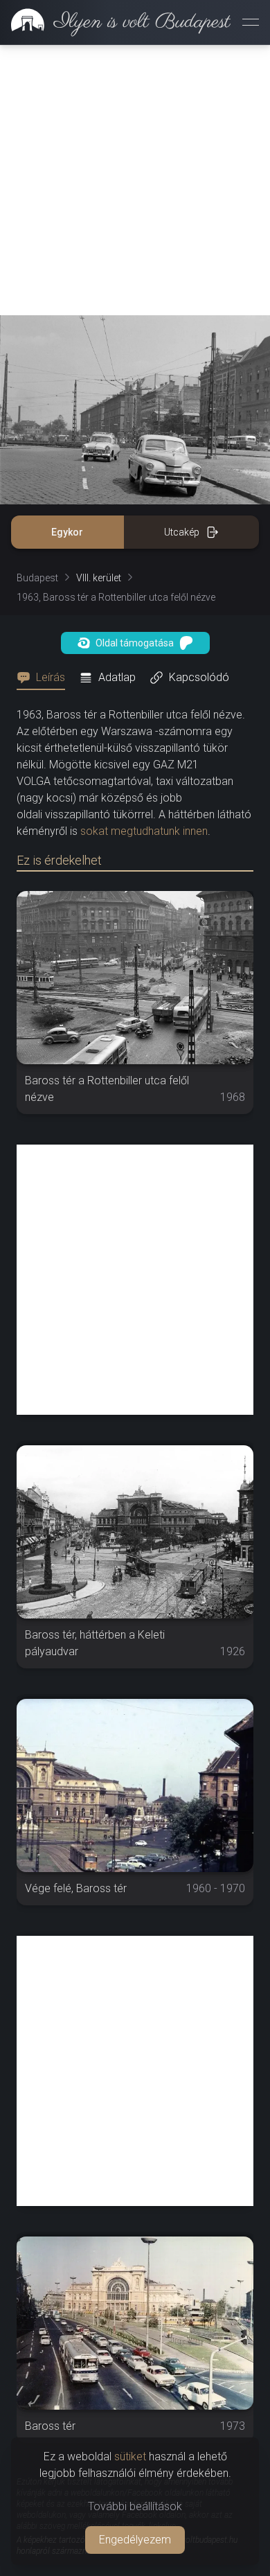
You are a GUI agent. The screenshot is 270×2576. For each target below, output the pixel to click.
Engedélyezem (135, 2540)
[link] (115, 22)
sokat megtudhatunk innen (144, 831)
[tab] (45, 678)
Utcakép (182, 532)
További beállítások (135, 2506)
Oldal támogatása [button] (135, 643)
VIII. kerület (99, 578)
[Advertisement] (135, 180)
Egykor (67, 532)
